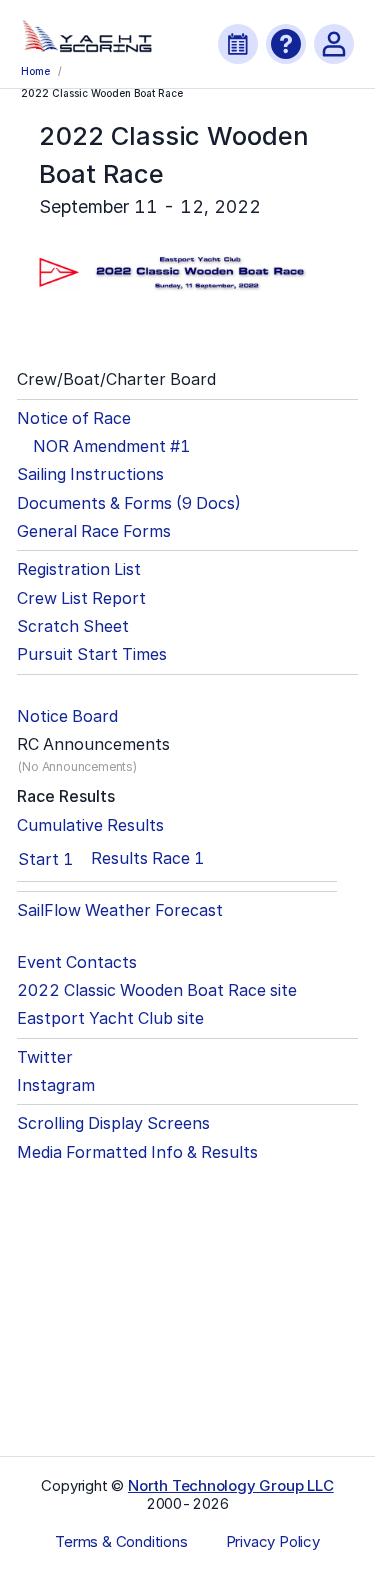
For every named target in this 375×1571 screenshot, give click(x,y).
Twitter (45, 1057)
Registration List (79, 569)
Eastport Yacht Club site (110, 1018)
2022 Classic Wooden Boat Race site (157, 990)
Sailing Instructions (90, 474)
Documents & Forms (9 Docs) (129, 503)
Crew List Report (81, 598)
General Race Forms (94, 531)
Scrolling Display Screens (113, 1123)
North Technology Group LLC (231, 1485)
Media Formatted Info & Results (137, 1152)
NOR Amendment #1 (111, 446)
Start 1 (45, 859)
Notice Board (67, 716)
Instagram (56, 1085)
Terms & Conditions (121, 1542)
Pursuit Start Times (92, 654)
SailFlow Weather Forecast (120, 910)
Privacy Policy (273, 1542)
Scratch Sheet (73, 626)
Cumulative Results (90, 825)
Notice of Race (74, 418)
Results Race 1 (147, 858)
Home (35, 71)
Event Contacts (77, 962)
